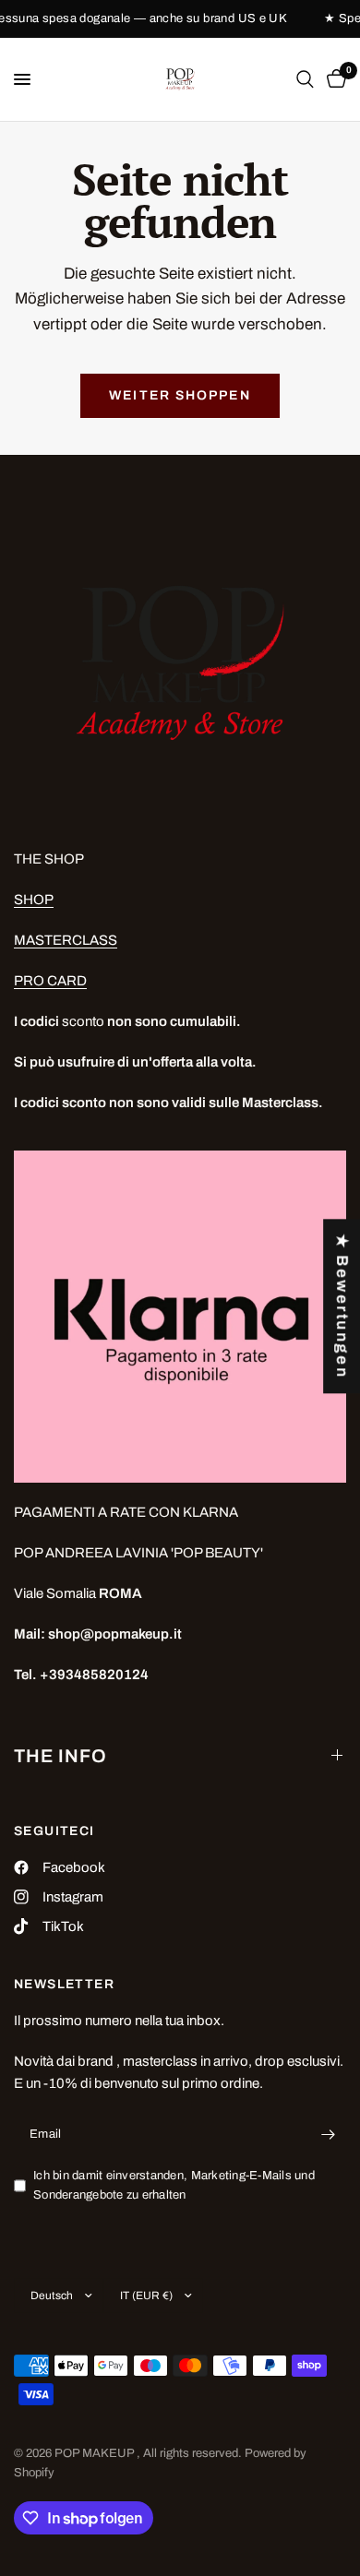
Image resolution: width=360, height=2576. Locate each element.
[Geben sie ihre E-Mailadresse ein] (328, 2135)
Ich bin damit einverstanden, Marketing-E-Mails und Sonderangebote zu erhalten (174, 2185)
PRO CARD (50, 981)
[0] (333, 79)
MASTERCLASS (66, 940)
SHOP (34, 900)
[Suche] (305, 79)
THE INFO (60, 1756)
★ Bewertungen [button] (342, 1306)
